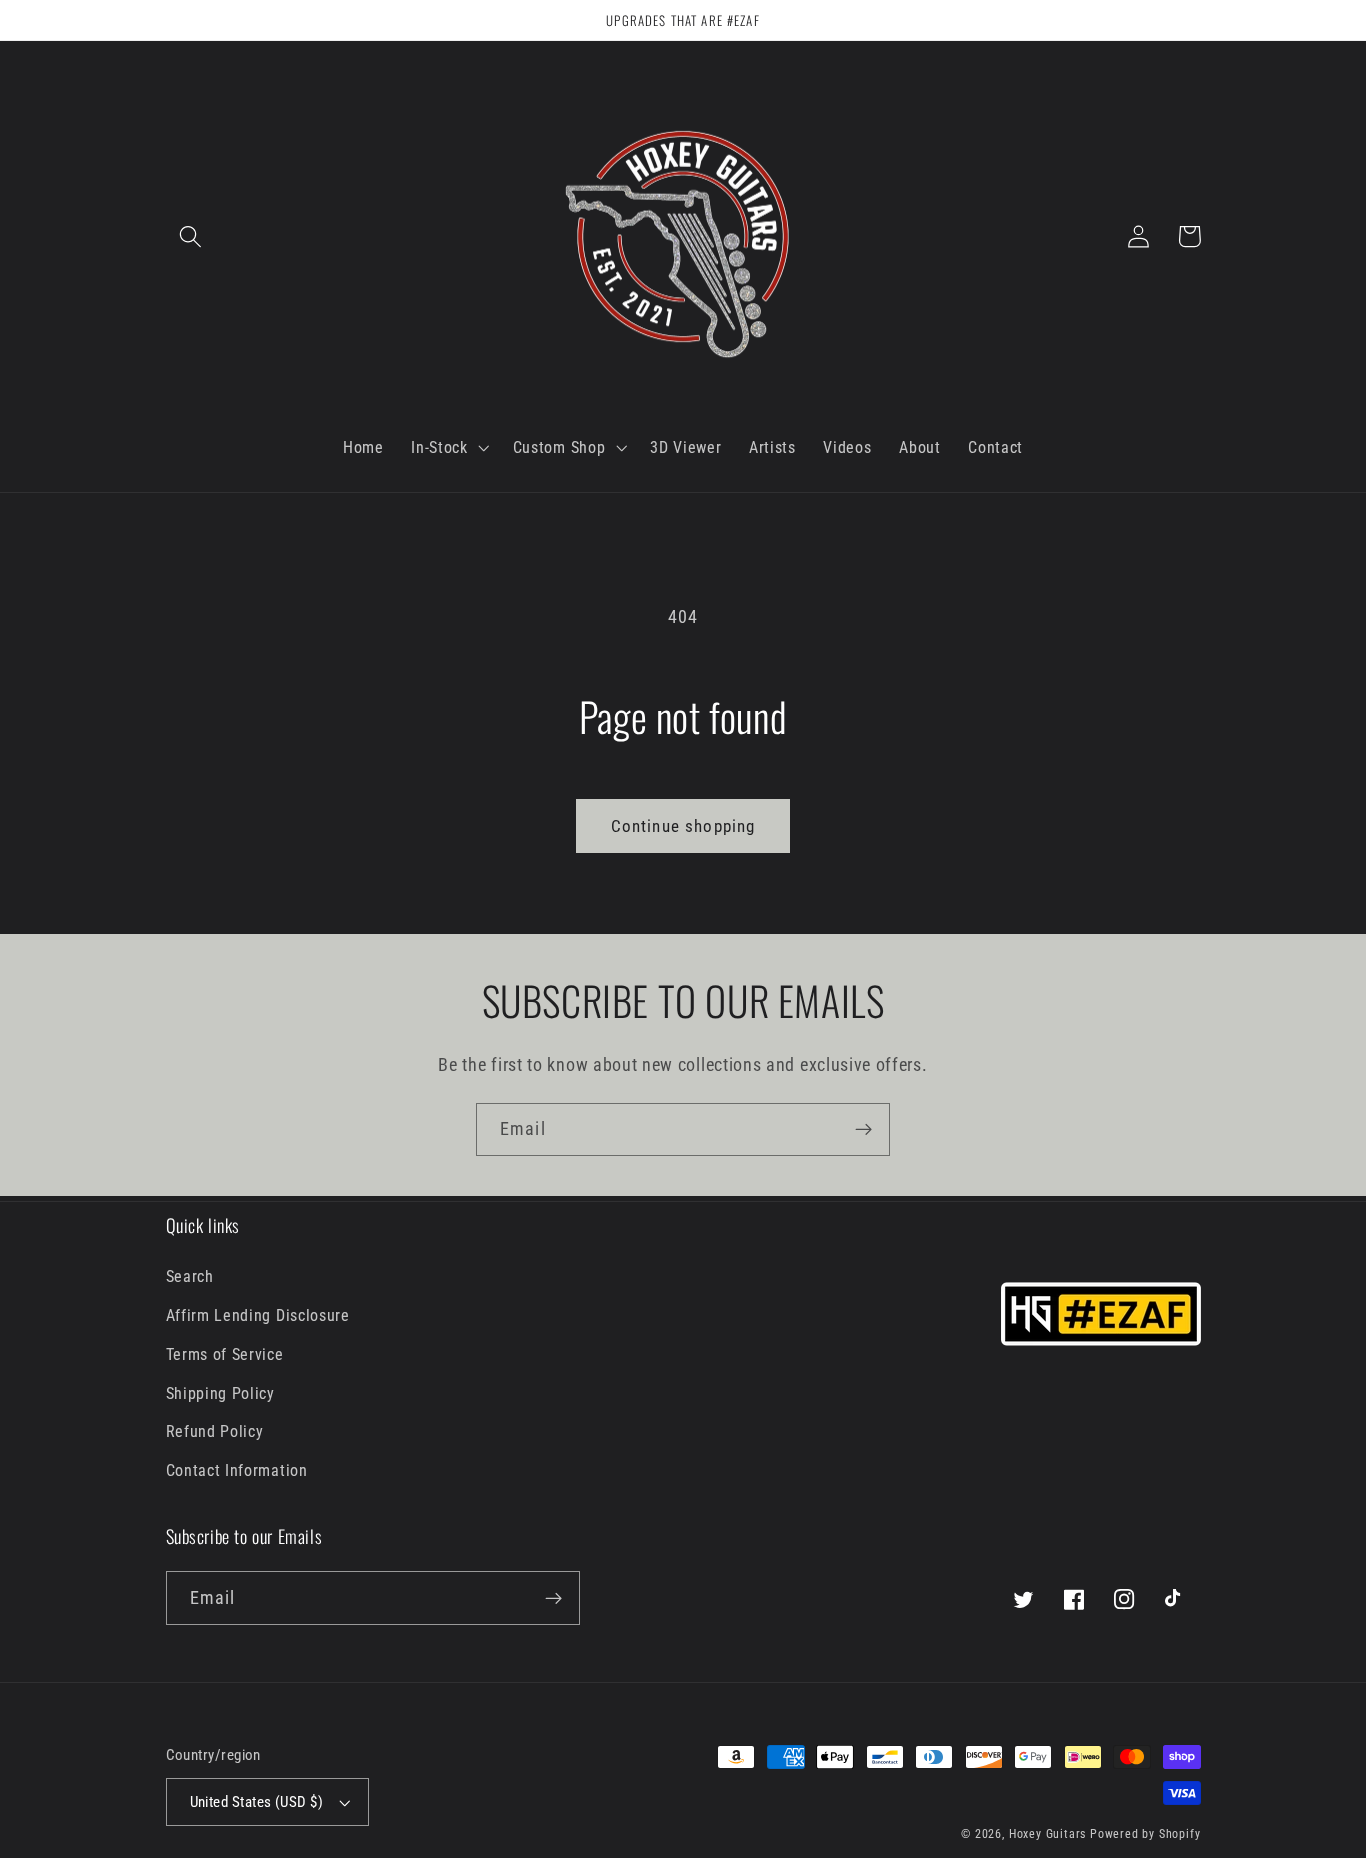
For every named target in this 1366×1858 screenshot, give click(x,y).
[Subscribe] (863, 1130)
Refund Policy (215, 1431)
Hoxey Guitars (1047, 1834)
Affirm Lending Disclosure (258, 1315)
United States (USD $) (257, 1802)
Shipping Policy (220, 1393)
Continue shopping (683, 826)
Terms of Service (225, 1354)
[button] (191, 236)
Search (190, 1276)
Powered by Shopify (1145, 1834)
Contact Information (237, 1470)
